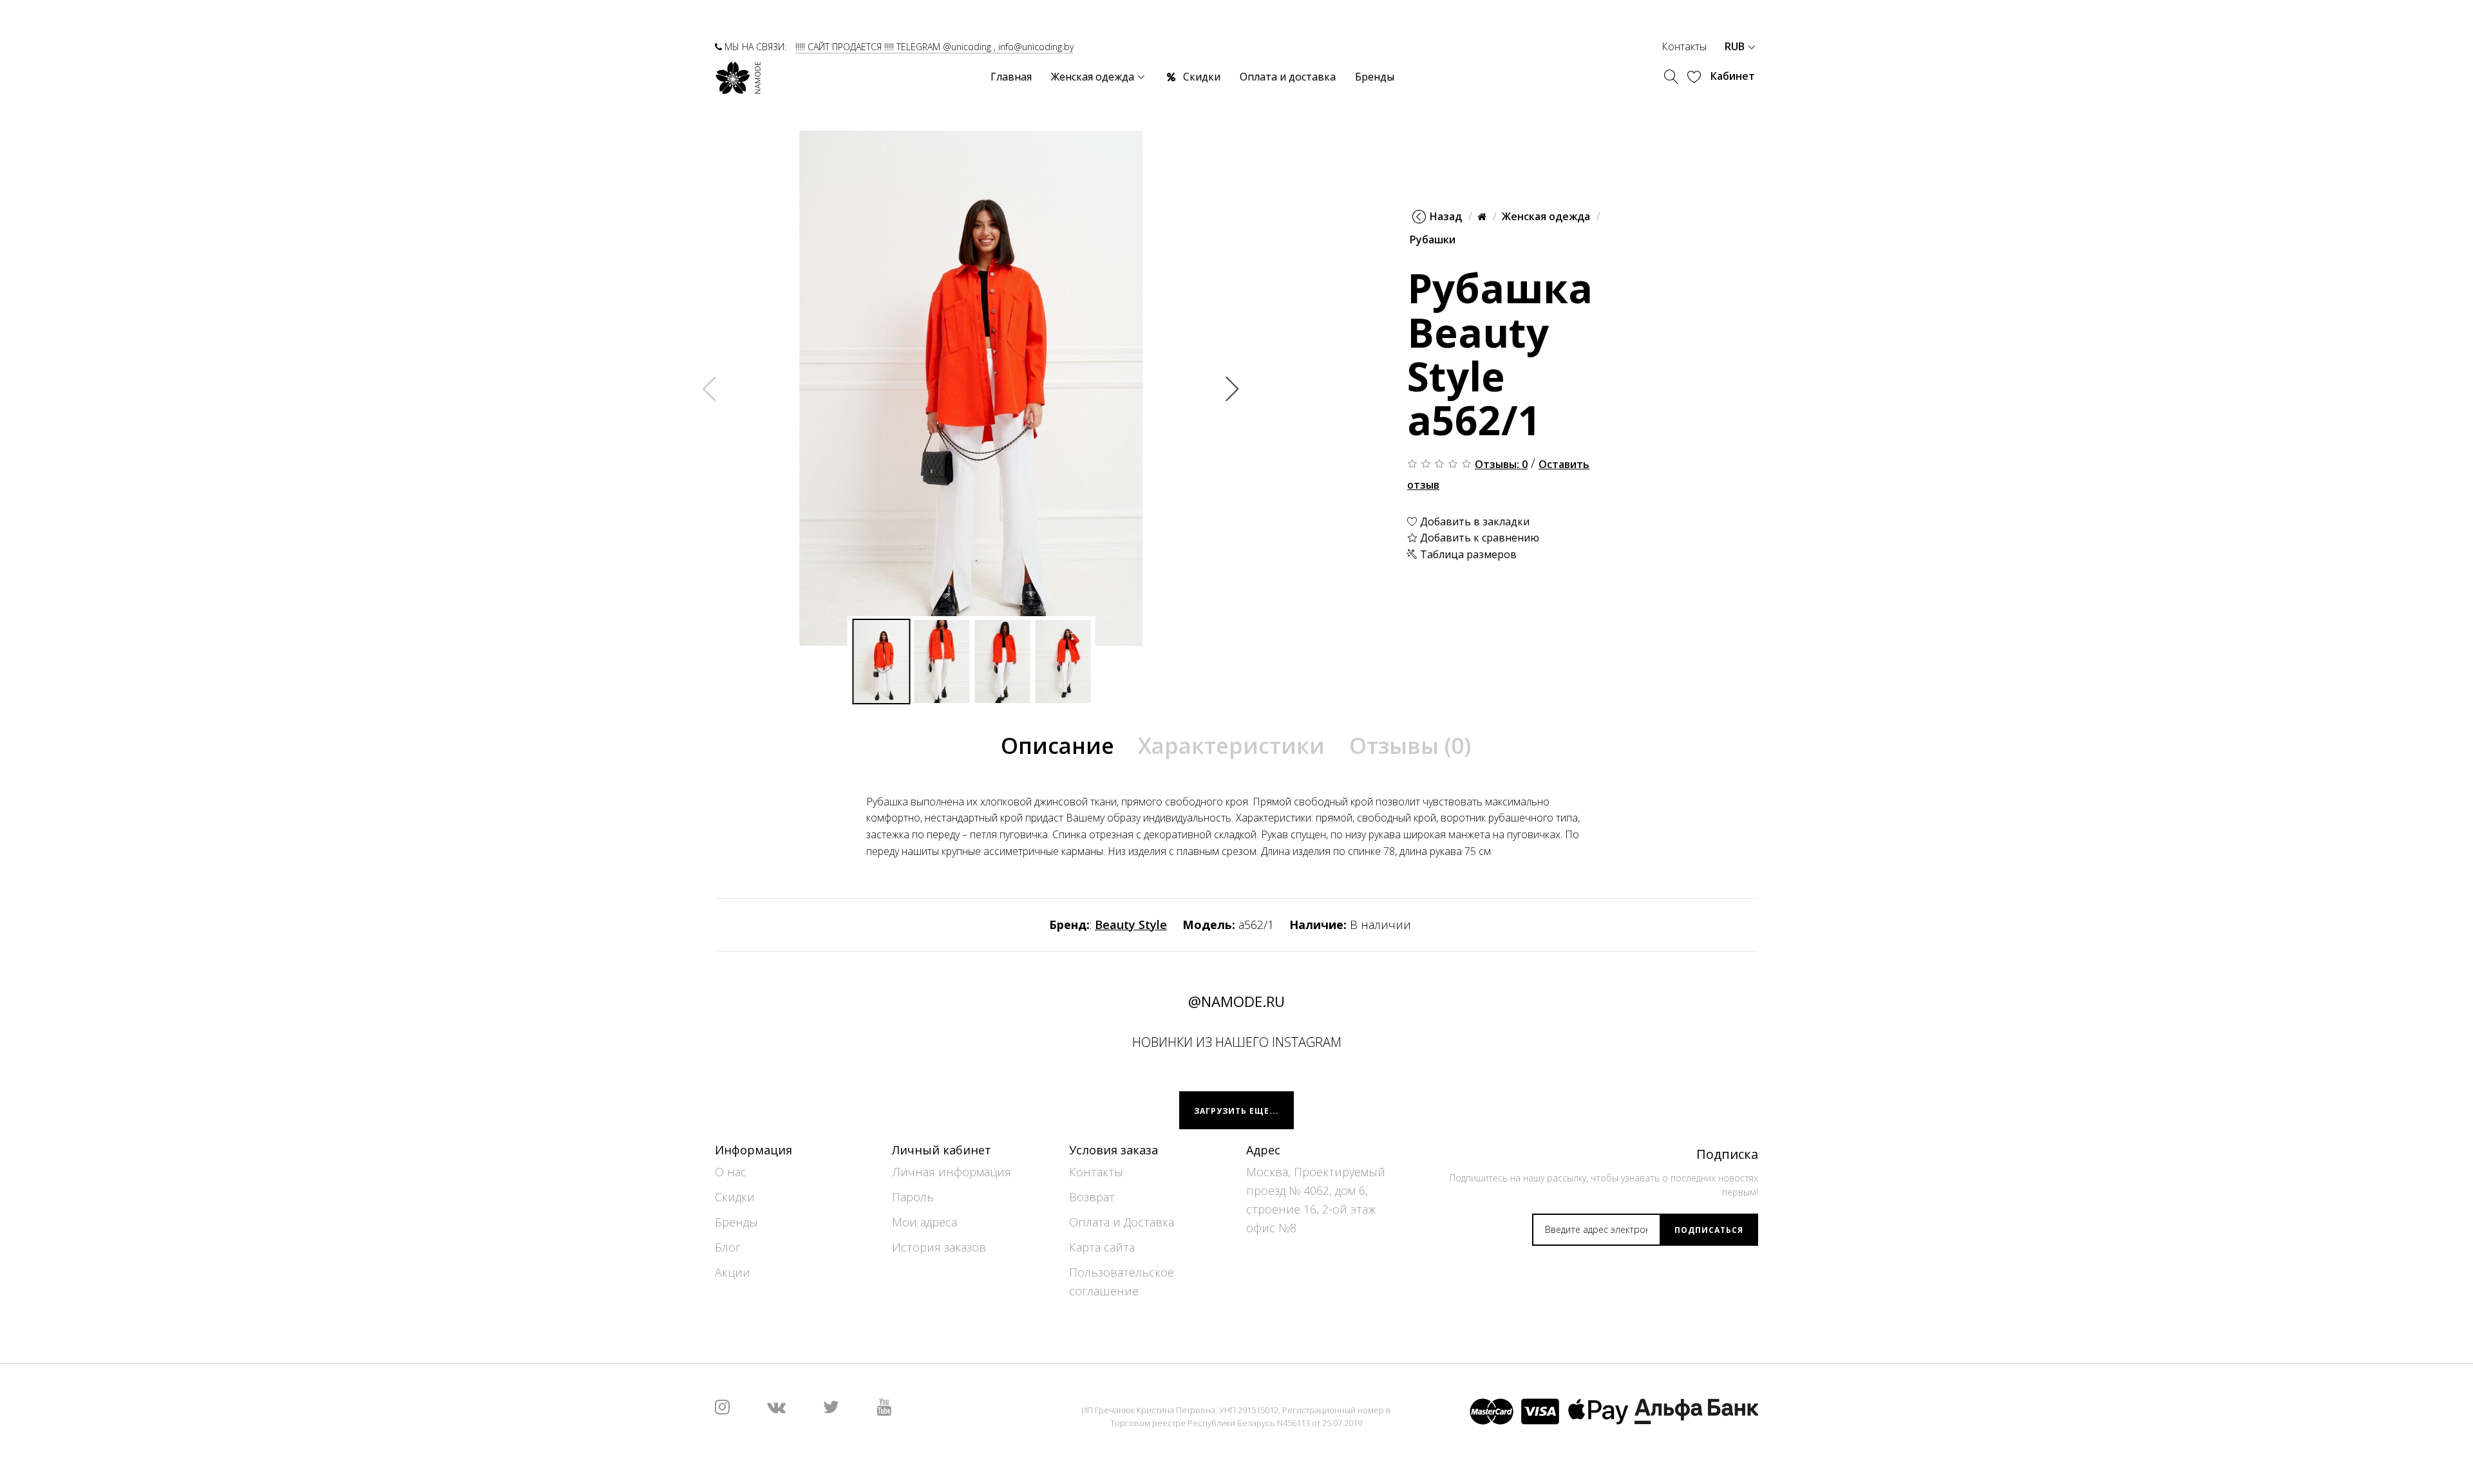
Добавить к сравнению (1478, 538)
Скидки (735, 1198)
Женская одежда (1546, 216)
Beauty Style (1131, 925)
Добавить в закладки (1473, 521)
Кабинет (1733, 76)
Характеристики (1231, 746)
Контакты (1684, 46)
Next (1233, 388)
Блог (728, 1248)
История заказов (939, 1248)
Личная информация (952, 1172)
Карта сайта (1102, 1248)
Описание (1057, 746)
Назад (1446, 216)
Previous (710, 388)
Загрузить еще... (1236, 1111)
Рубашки (1433, 240)
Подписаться (1709, 1230)
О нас (731, 1172)
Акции (733, 1273)
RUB (1736, 46)
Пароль (913, 1198)
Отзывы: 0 (1501, 464)
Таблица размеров (1467, 554)
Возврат (1092, 1198)
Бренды (736, 1223)
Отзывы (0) (1410, 746)
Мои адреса (924, 1223)
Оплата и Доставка (1122, 1223)
